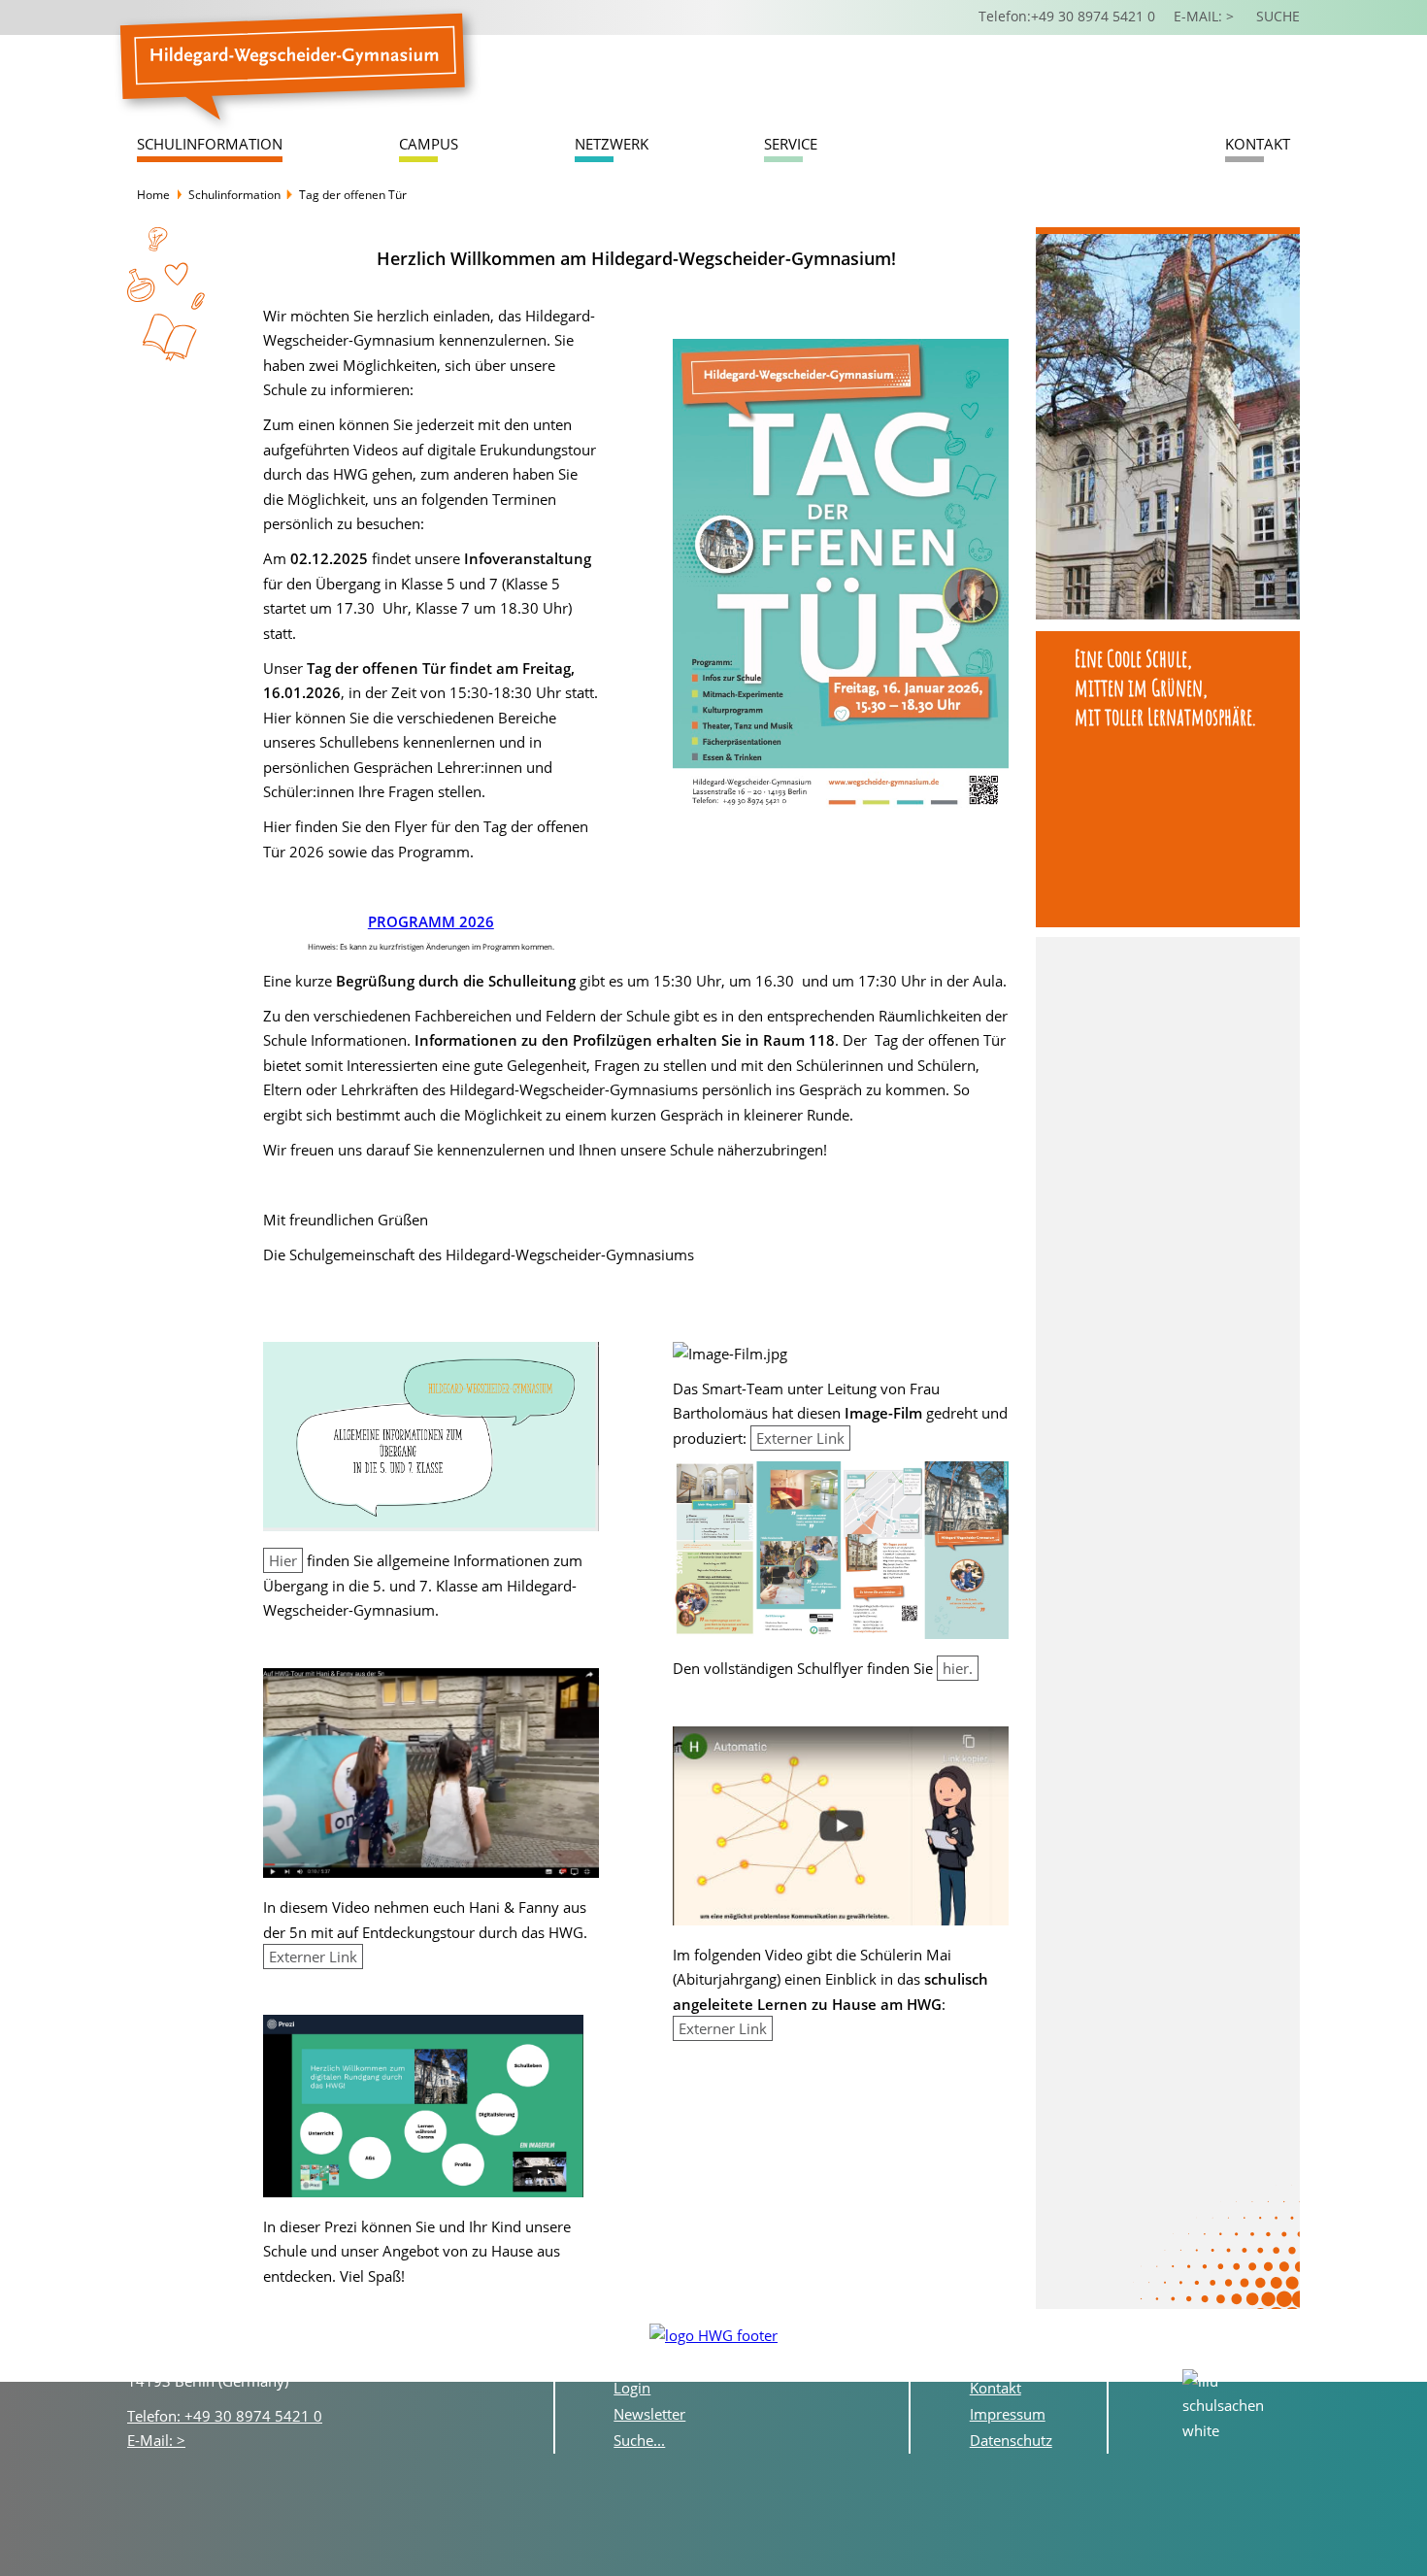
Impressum (1008, 2414)
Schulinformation (210, 144)
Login (632, 2388)
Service (791, 144)
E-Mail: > (156, 2440)
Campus (429, 144)
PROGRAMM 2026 (431, 921)
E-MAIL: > (1206, 17)
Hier (283, 1560)
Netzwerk (612, 144)
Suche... (639, 2440)
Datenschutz (1011, 2440)
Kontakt (1258, 144)
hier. (958, 1668)
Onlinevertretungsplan (689, 2361)
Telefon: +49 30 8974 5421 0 (225, 2416)
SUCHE (1278, 17)
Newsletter (649, 2414)
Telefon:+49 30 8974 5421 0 (1067, 17)
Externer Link (313, 1957)
